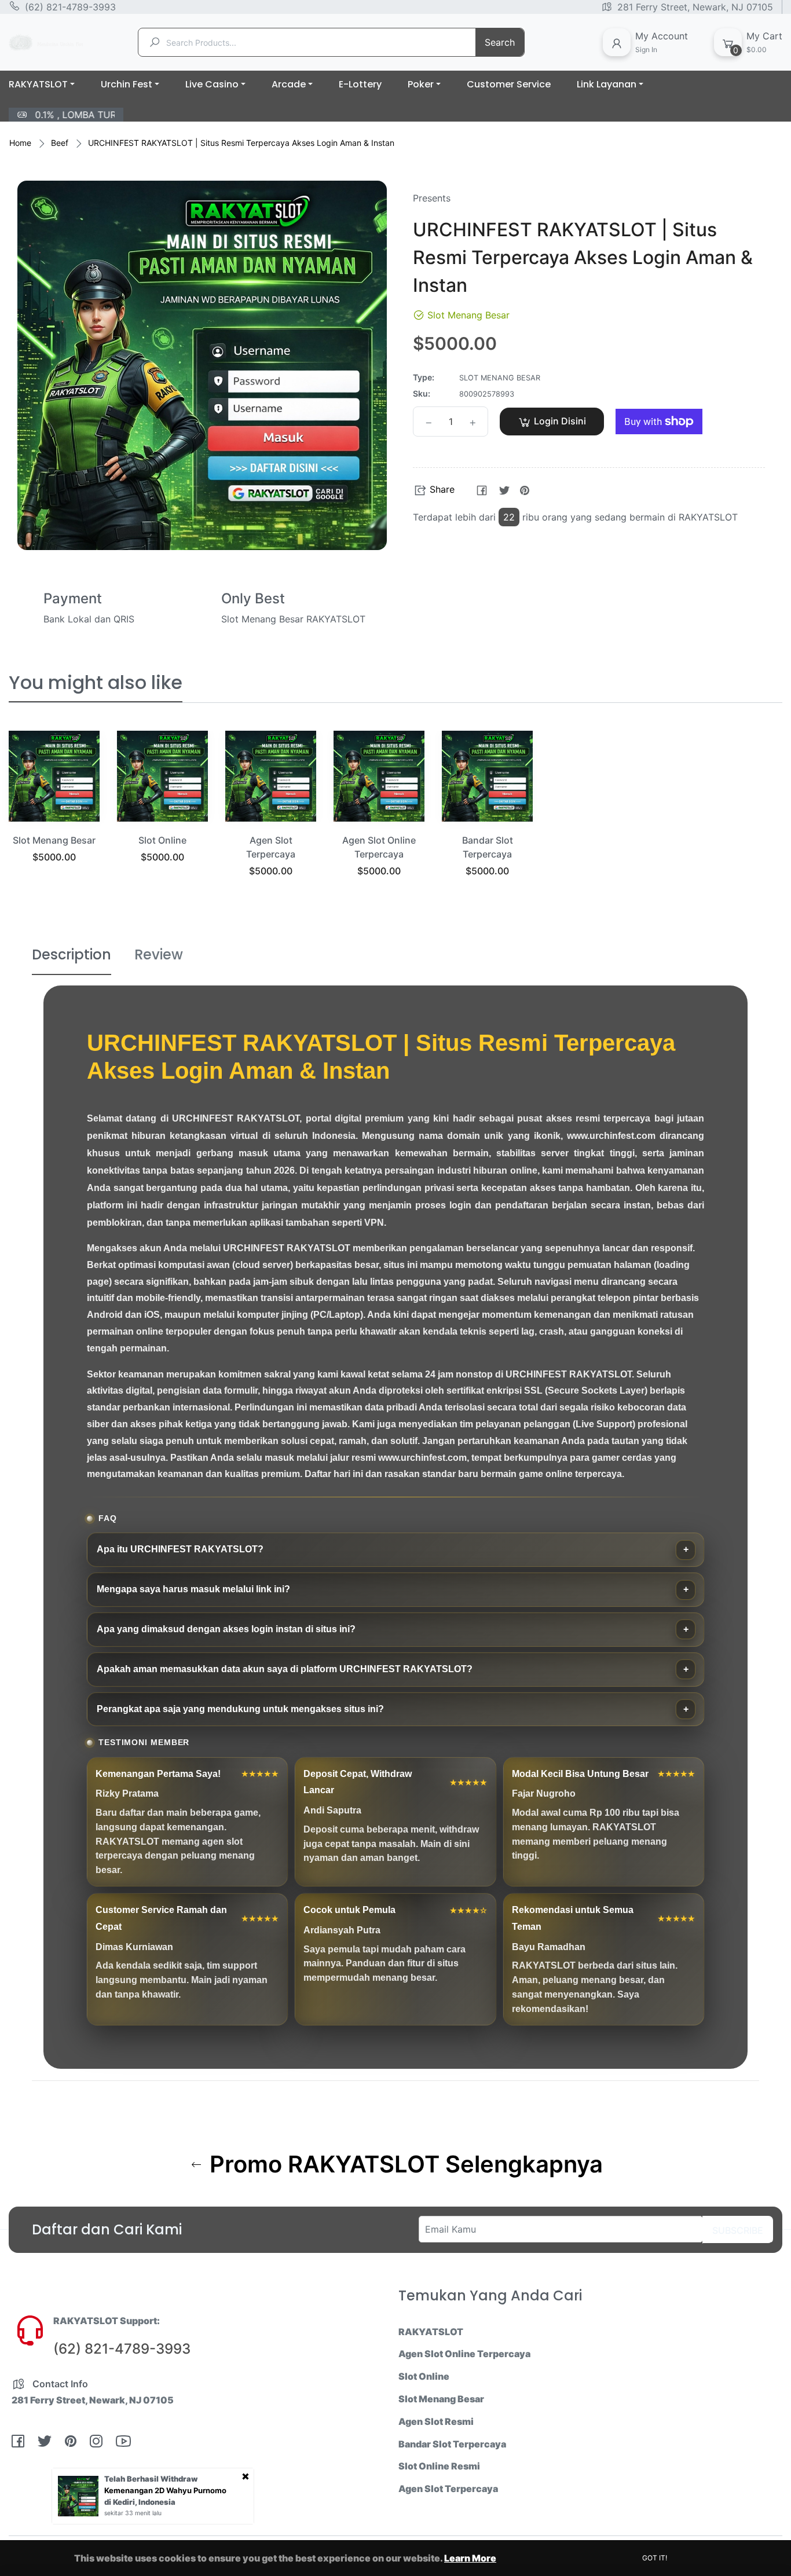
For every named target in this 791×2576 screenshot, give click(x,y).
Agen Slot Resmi (436, 2421)
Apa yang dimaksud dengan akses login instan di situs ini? (226, 1629)
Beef (60, 143)
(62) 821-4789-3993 (70, 7)
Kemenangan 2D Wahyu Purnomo (165, 2490)
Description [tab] (72, 954)
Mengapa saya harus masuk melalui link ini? (193, 1589)
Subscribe (738, 2230)
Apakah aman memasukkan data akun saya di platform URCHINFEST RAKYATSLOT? (285, 1669)
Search (500, 42)
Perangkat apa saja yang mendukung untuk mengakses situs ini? (240, 1709)
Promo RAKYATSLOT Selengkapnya (403, 2164)
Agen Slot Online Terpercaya (464, 2354)
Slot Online (162, 840)
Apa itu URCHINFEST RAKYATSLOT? (180, 1549)
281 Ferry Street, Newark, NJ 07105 (695, 7)
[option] (54, 811)
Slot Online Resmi (439, 2466)
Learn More (470, 2558)
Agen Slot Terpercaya (448, 2489)
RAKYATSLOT (431, 2332)
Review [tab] (159, 954)
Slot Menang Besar (54, 840)
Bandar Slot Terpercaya (452, 2444)
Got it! (655, 2558)
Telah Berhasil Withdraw (151, 2479)
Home (20, 143)
